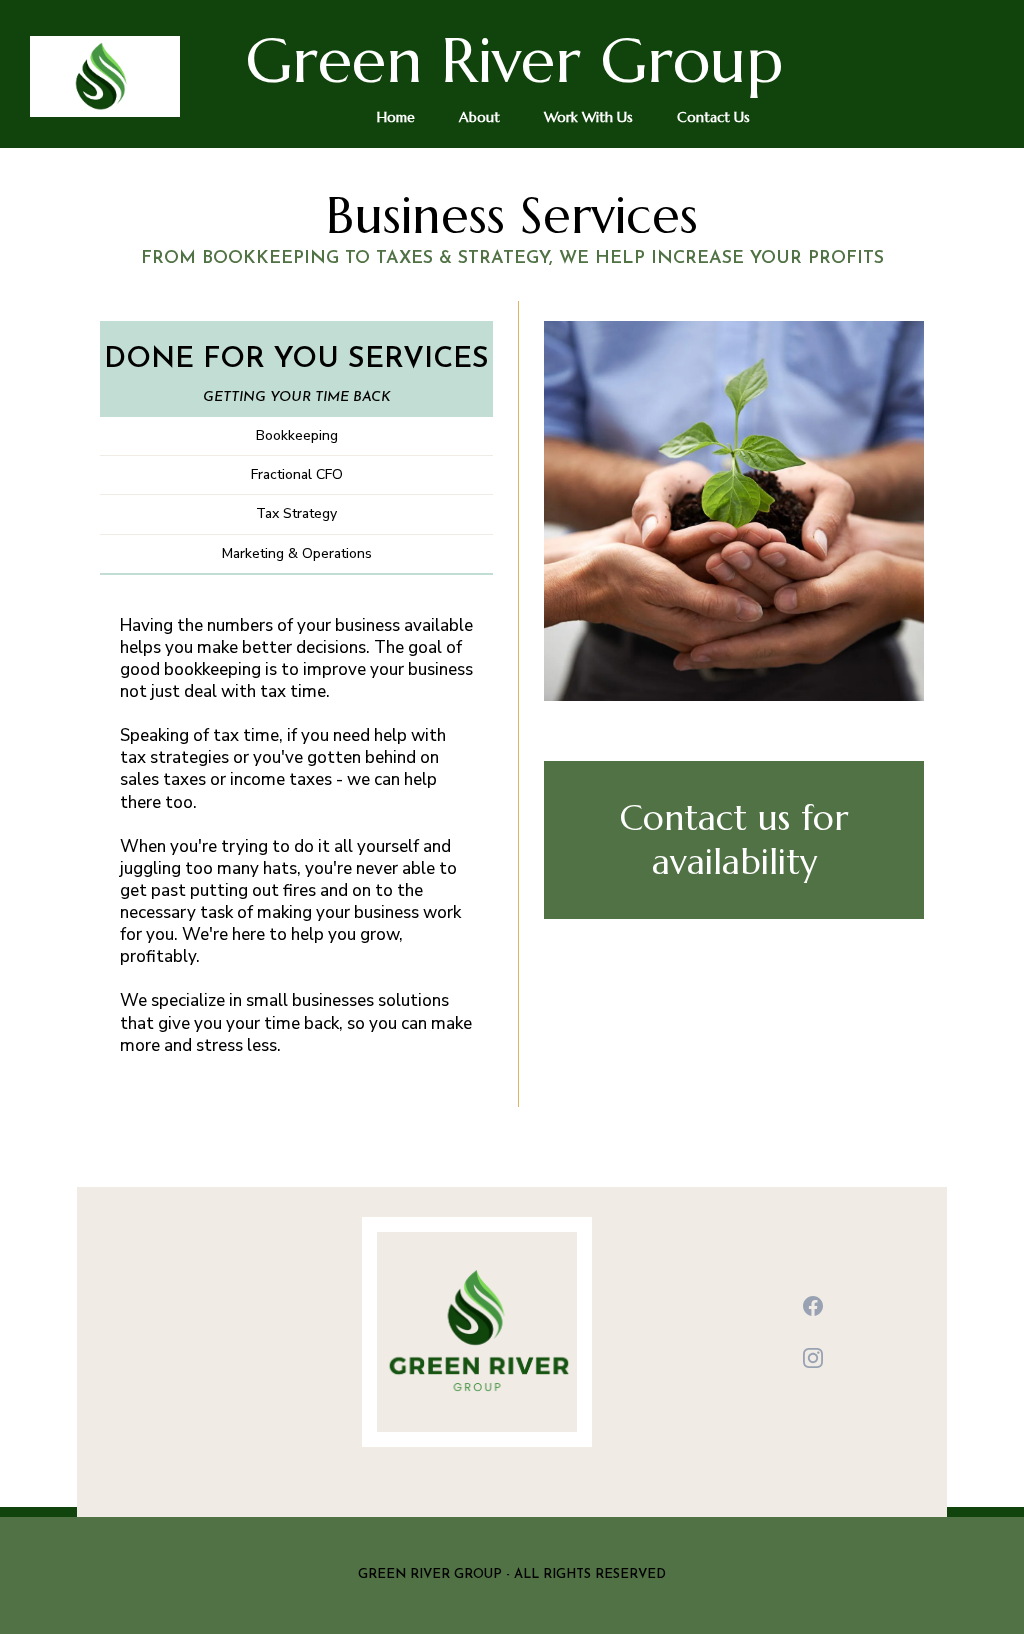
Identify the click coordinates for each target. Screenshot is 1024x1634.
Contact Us (713, 117)
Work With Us (588, 117)
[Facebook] (813, 1306)
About (479, 117)
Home (396, 117)
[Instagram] (813, 1358)
